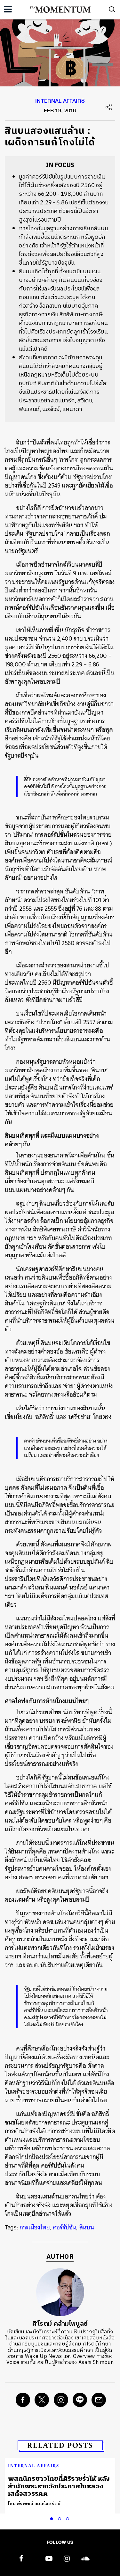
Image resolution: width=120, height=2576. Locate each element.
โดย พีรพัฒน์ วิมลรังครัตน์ (34, 2504)
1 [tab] (53, 2518)
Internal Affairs (60, 102)
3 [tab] (69, 2518)
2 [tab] (61, 2518)
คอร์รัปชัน (65, 2227)
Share (109, 107)
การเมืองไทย (35, 2227)
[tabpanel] (60, 2486)
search (112, 9)
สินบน (87, 2227)
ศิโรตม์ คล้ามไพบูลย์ (60, 2324)
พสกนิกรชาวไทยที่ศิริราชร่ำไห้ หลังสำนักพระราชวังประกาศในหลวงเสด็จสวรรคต (59, 2486)
